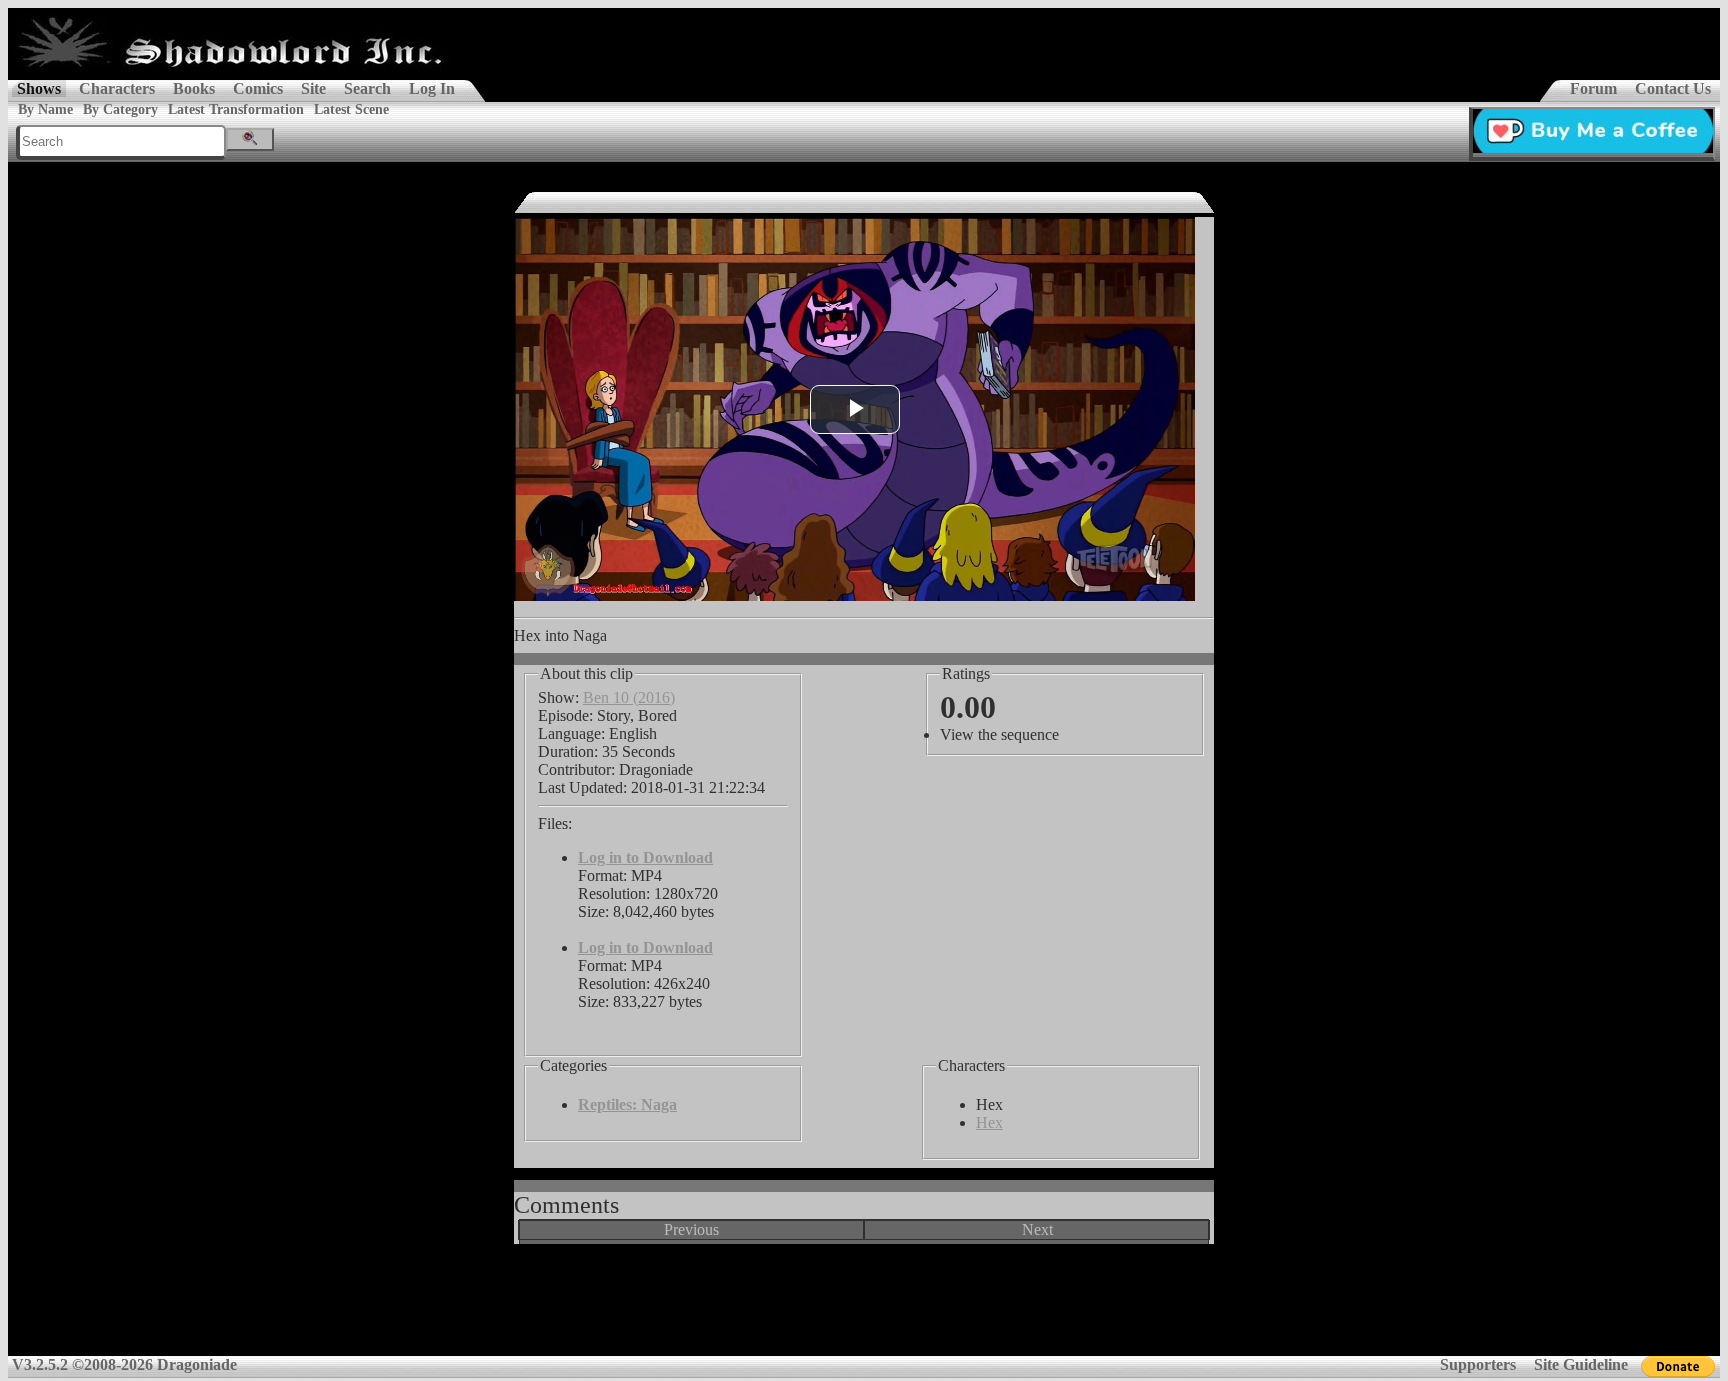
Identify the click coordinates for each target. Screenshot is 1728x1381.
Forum (1593, 88)
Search (367, 88)
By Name (45, 109)
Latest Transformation (236, 109)
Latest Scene (351, 109)
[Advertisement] (864, 1307)
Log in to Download (645, 857)
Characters (117, 88)
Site (313, 88)
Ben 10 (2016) (629, 697)
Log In (432, 88)
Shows (39, 88)
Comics (258, 88)
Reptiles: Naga (627, 1104)
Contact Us (1673, 88)
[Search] (250, 139)
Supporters (1478, 1364)
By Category (120, 109)
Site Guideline (1581, 1364)
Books (194, 88)
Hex (989, 1122)
